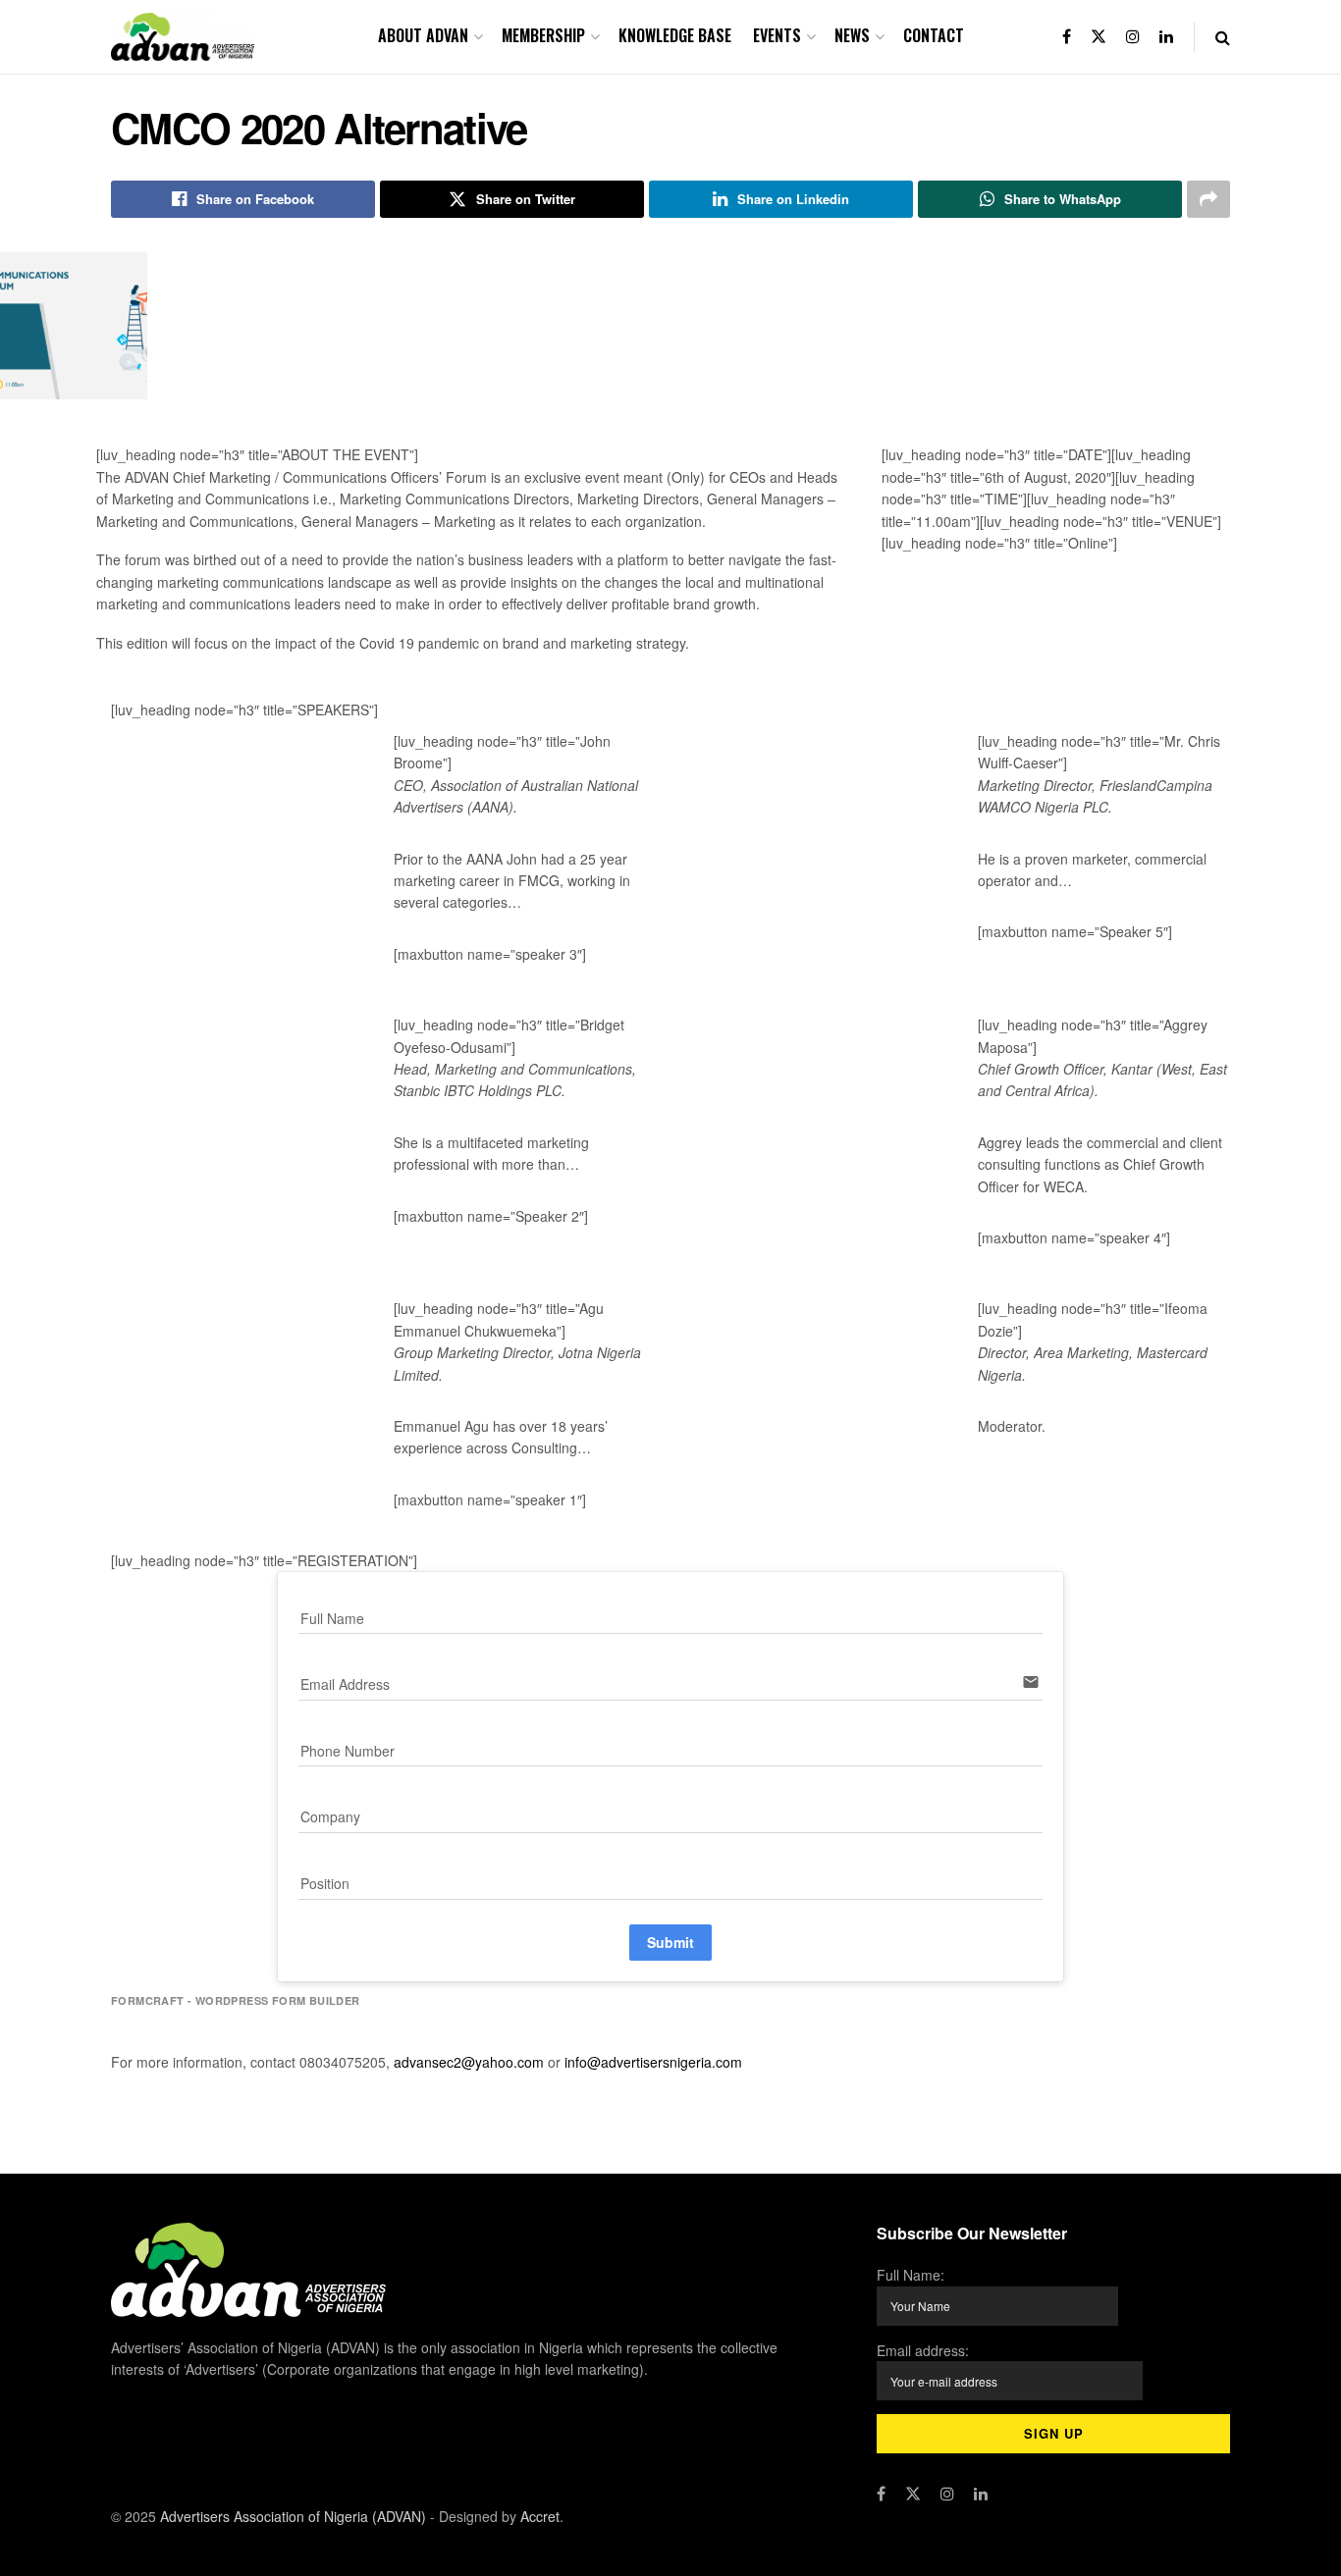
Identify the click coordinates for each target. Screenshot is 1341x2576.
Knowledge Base (675, 35)
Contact (934, 35)
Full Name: (911, 2275)
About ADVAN (423, 35)
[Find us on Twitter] (1099, 37)
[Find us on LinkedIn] (1166, 37)
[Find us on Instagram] (1133, 37)
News (852, 35)
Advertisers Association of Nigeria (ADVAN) (293, 2516)
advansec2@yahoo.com (471, 2062)
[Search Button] (1223, 37)
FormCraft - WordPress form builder (236, 2001)
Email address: (923, 2350)
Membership (543, 35)
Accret (540, 2516)
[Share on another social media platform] (1208, 199)
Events (777, 35)
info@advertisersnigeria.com (653, 2062)
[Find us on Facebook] (1067, 37)
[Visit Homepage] (183, 37)
